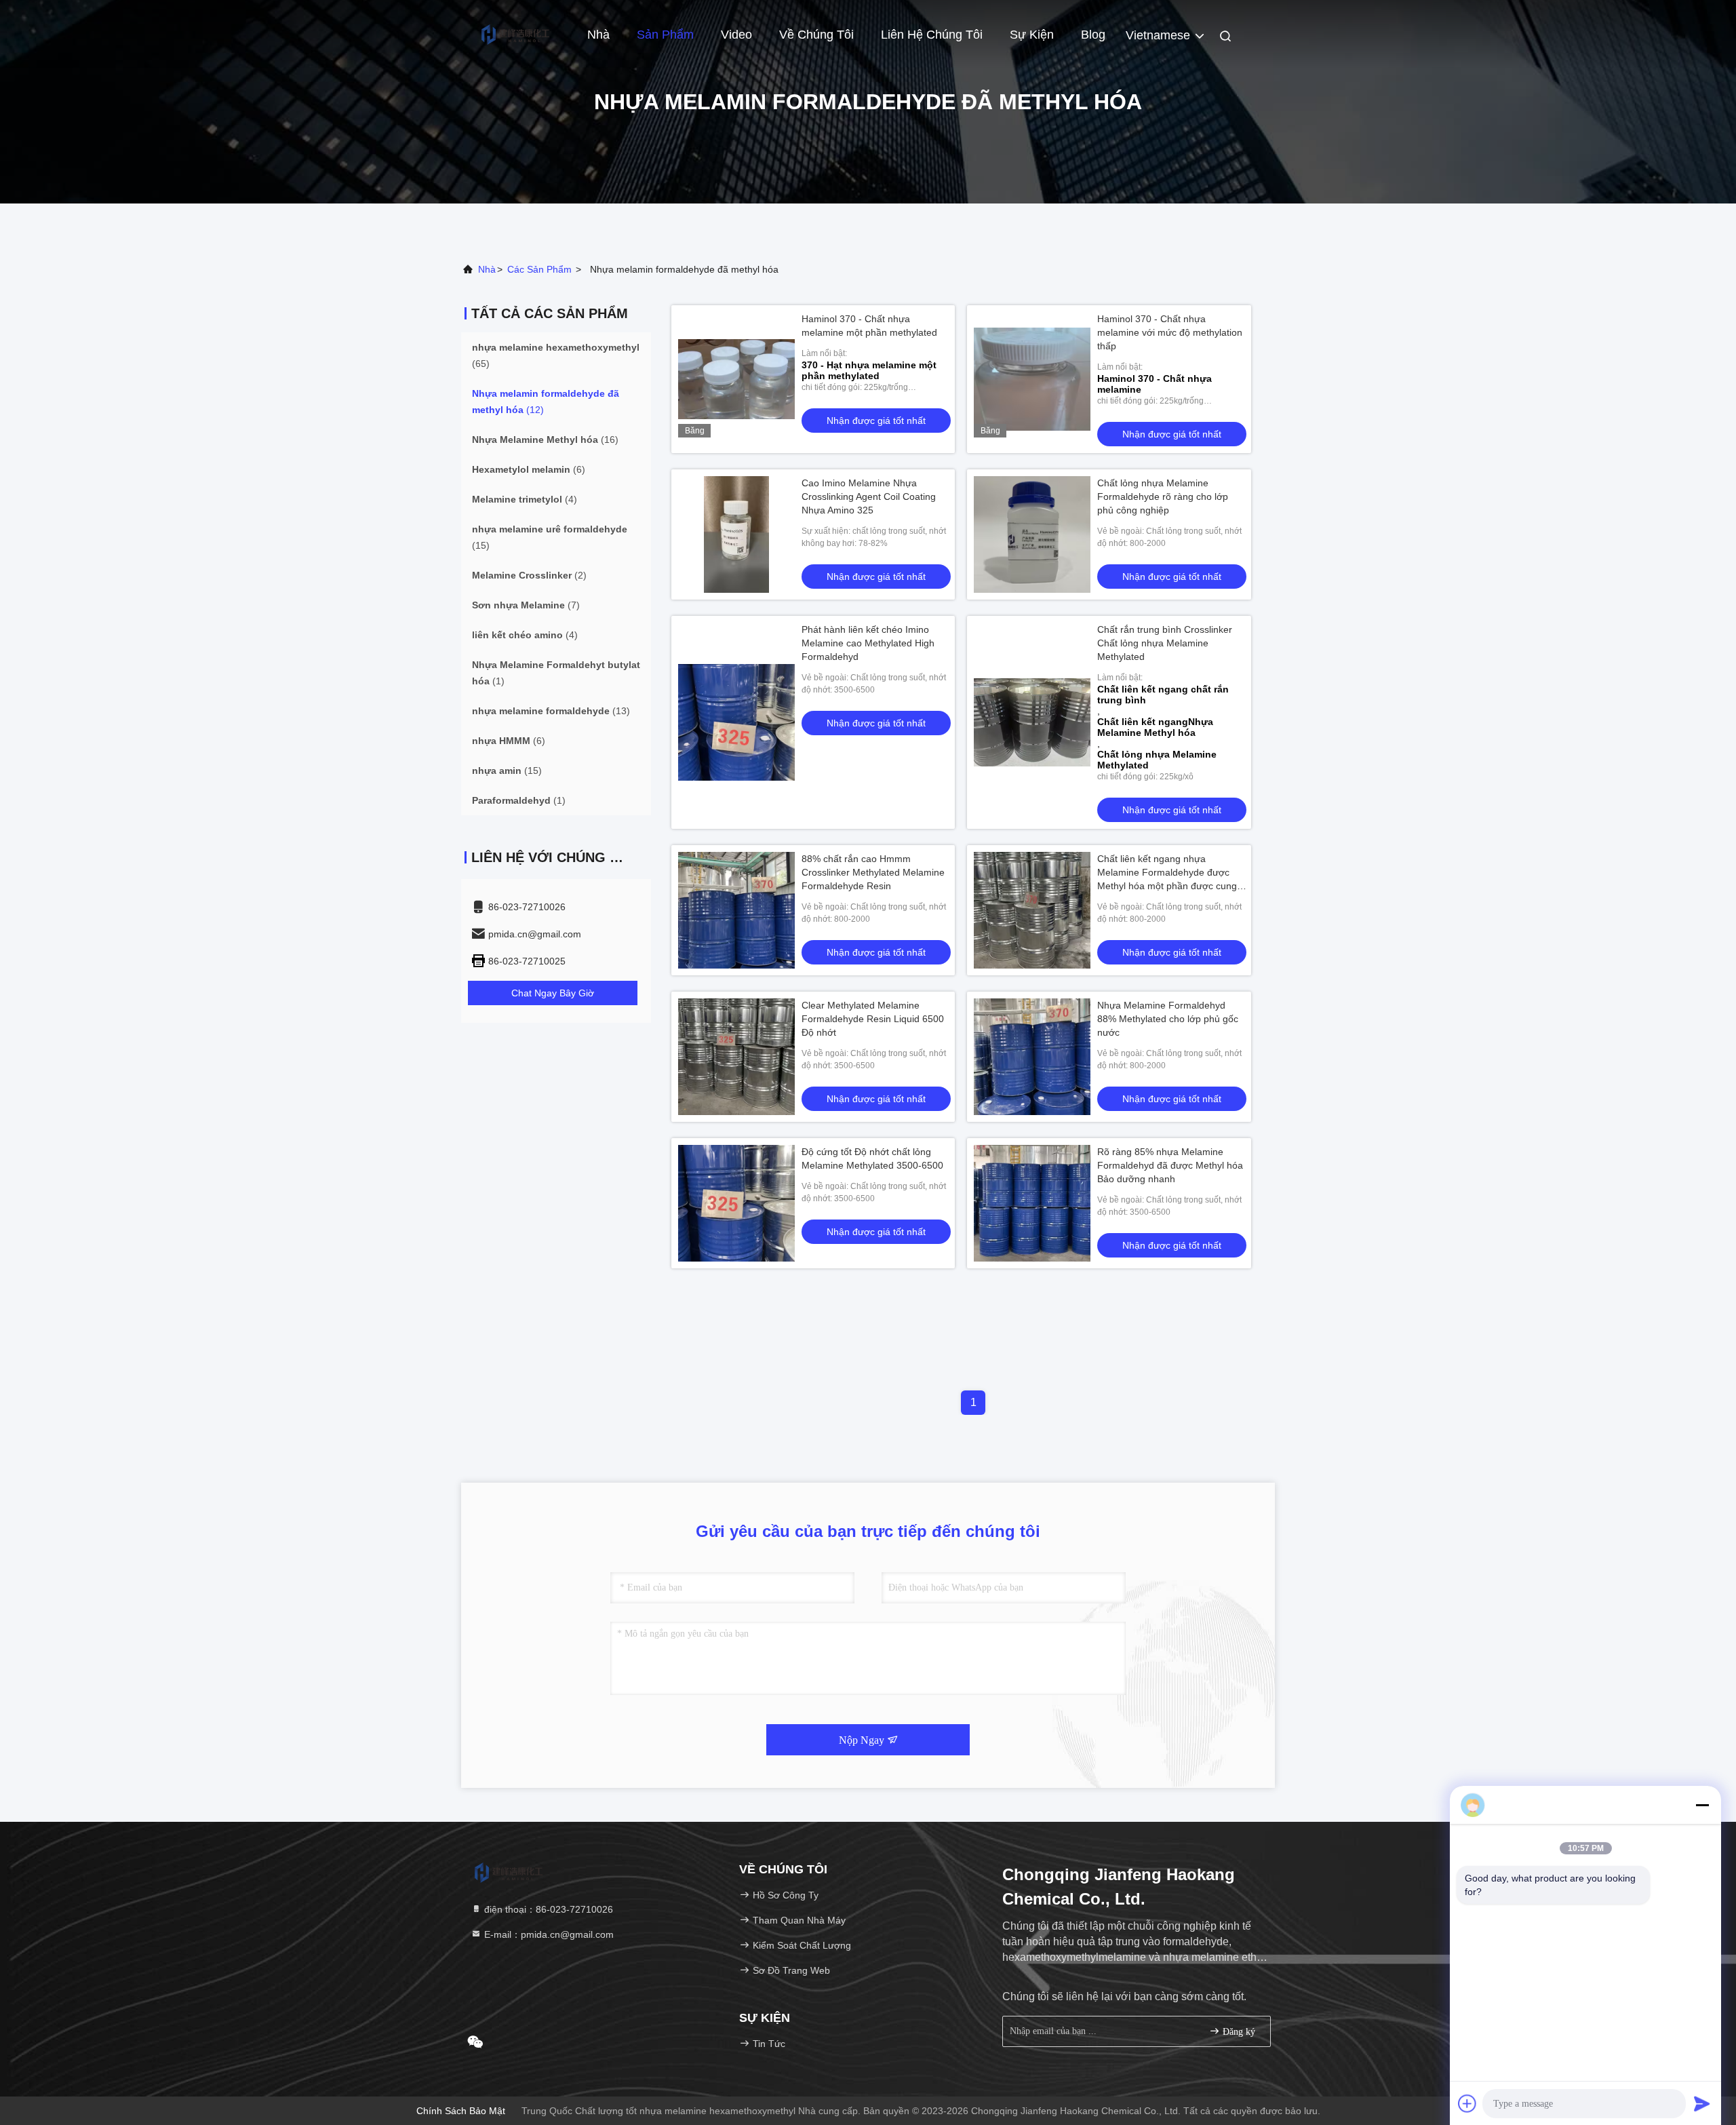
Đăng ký (1238, 2032)
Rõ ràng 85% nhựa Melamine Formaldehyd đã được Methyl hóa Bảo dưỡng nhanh (1170, 1165)
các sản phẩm (539, 269)
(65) (556, 355)
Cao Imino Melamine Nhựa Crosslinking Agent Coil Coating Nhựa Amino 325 (869, 496)
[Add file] (1467, 2103)
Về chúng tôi (816, 35)
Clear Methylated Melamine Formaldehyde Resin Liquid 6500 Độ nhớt (873, 1019)
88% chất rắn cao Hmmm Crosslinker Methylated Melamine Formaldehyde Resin (873, 872)
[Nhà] (515, 34)
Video (736, 35)
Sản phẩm (665, 35)
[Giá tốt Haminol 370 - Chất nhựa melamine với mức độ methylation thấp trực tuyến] (1032, 379)
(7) (526, 605)
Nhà (598, 35)
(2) (529, 575)
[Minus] (1702, 1805)
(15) (550, 537)
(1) (556, 673)
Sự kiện (1032, 35)
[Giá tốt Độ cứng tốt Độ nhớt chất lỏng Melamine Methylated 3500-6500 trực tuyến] (736, 1203)
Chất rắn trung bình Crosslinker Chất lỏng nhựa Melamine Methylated (1165, 643)
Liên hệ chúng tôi (932, 35)
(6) (529, 469)
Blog (1093, 35)
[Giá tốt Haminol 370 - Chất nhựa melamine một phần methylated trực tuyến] (736, 379)
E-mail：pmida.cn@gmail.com (548, 1934)
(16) (545, 440)
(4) (525, 499)
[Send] (1702, 2103)
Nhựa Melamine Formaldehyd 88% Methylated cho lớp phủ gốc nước (1168, 1019)
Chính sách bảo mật (461, 2111)
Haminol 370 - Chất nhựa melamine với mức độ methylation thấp (1170, 332)
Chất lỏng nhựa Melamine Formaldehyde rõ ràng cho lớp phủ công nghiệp (1163, 496)
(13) (551, 711)
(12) (546, 402)
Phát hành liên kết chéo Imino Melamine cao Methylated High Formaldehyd (868, 643)
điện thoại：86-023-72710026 (547, 1909)
